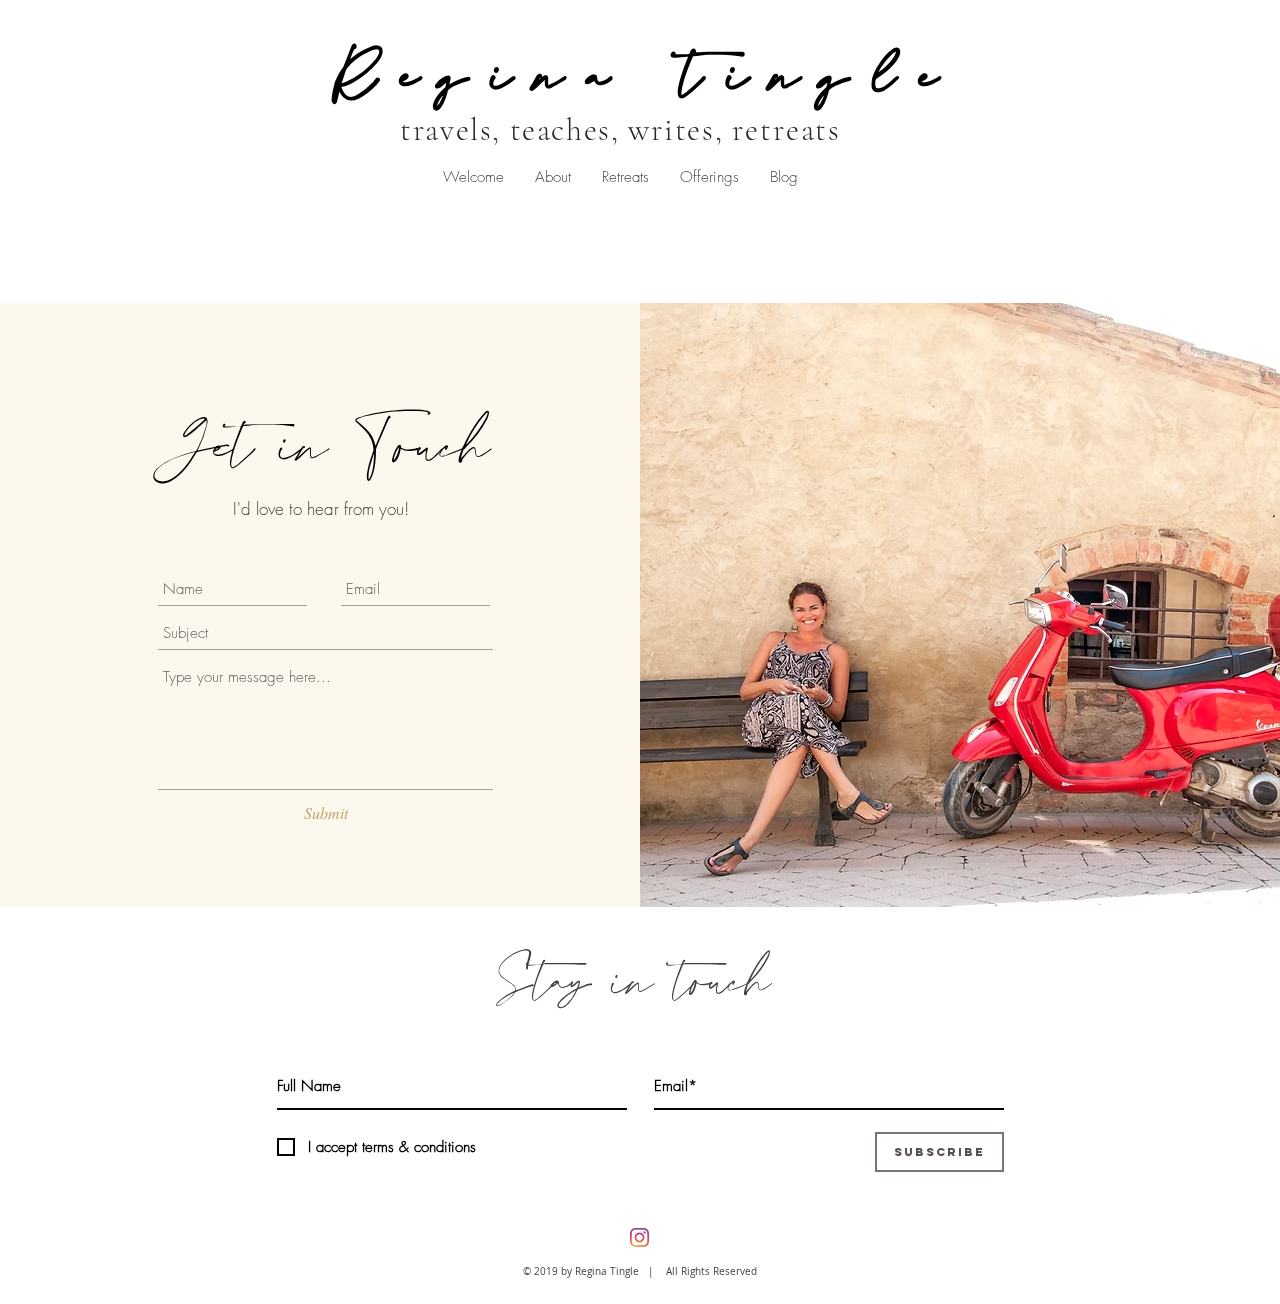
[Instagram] (639, 1237)
